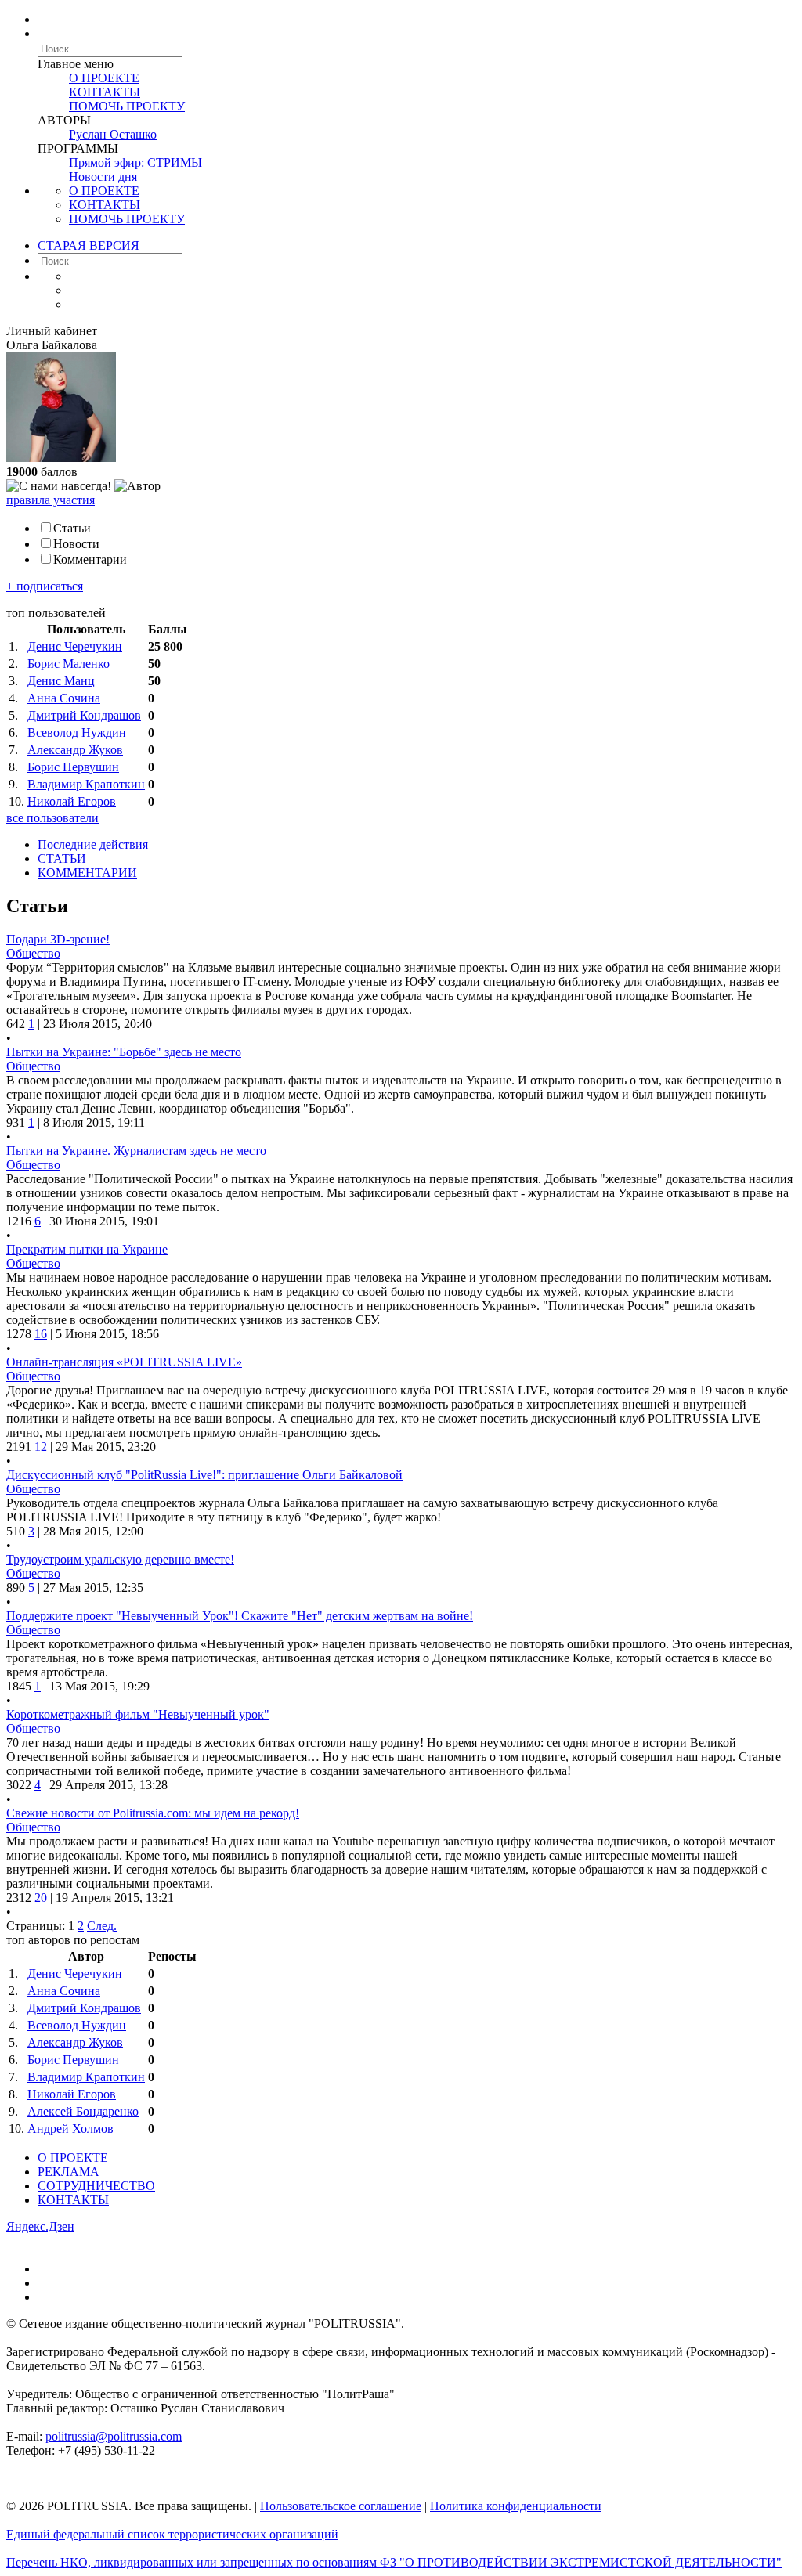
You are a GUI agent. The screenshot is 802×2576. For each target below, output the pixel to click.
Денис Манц (61, 681)
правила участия (51, 500)
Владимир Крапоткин (86, 784)
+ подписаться (45, 586)
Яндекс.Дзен (40, 2226)
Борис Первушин (73, 767)
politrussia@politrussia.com (114, 2436)
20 (41, 1898)
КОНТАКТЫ (105, 92)
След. (102, 1926)
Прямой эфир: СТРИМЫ (135, 162)
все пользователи (52, 818)
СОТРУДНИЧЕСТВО (96, 2186)
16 (41, 1334)
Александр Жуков (75, 750)
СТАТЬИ (62, 859)
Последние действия (93, 844)
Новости (76, 544)
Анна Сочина (64, 698)
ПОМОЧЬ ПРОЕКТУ (127, 106)
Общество (33, 953)
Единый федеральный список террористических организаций (172, 2534)
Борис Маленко (69, 664)
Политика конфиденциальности (516, 2506)
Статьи (72, 528)
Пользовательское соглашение (341, 2506)
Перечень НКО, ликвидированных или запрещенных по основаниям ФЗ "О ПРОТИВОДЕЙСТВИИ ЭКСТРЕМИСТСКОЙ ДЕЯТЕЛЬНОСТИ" (394, 2562)
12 (41, 1447)
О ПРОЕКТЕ (104, 78)
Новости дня (103, 177)
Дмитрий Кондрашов (84, 715)
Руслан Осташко (113, 134)
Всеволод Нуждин (77, 732)
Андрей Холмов (70, 2129)
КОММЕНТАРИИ (87, 873)
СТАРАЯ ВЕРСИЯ (89, 245)
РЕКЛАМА (69, 2172)
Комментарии (90, 559)
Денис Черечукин (75, 646)
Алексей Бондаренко (83, 2111)
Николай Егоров (72, 801)
